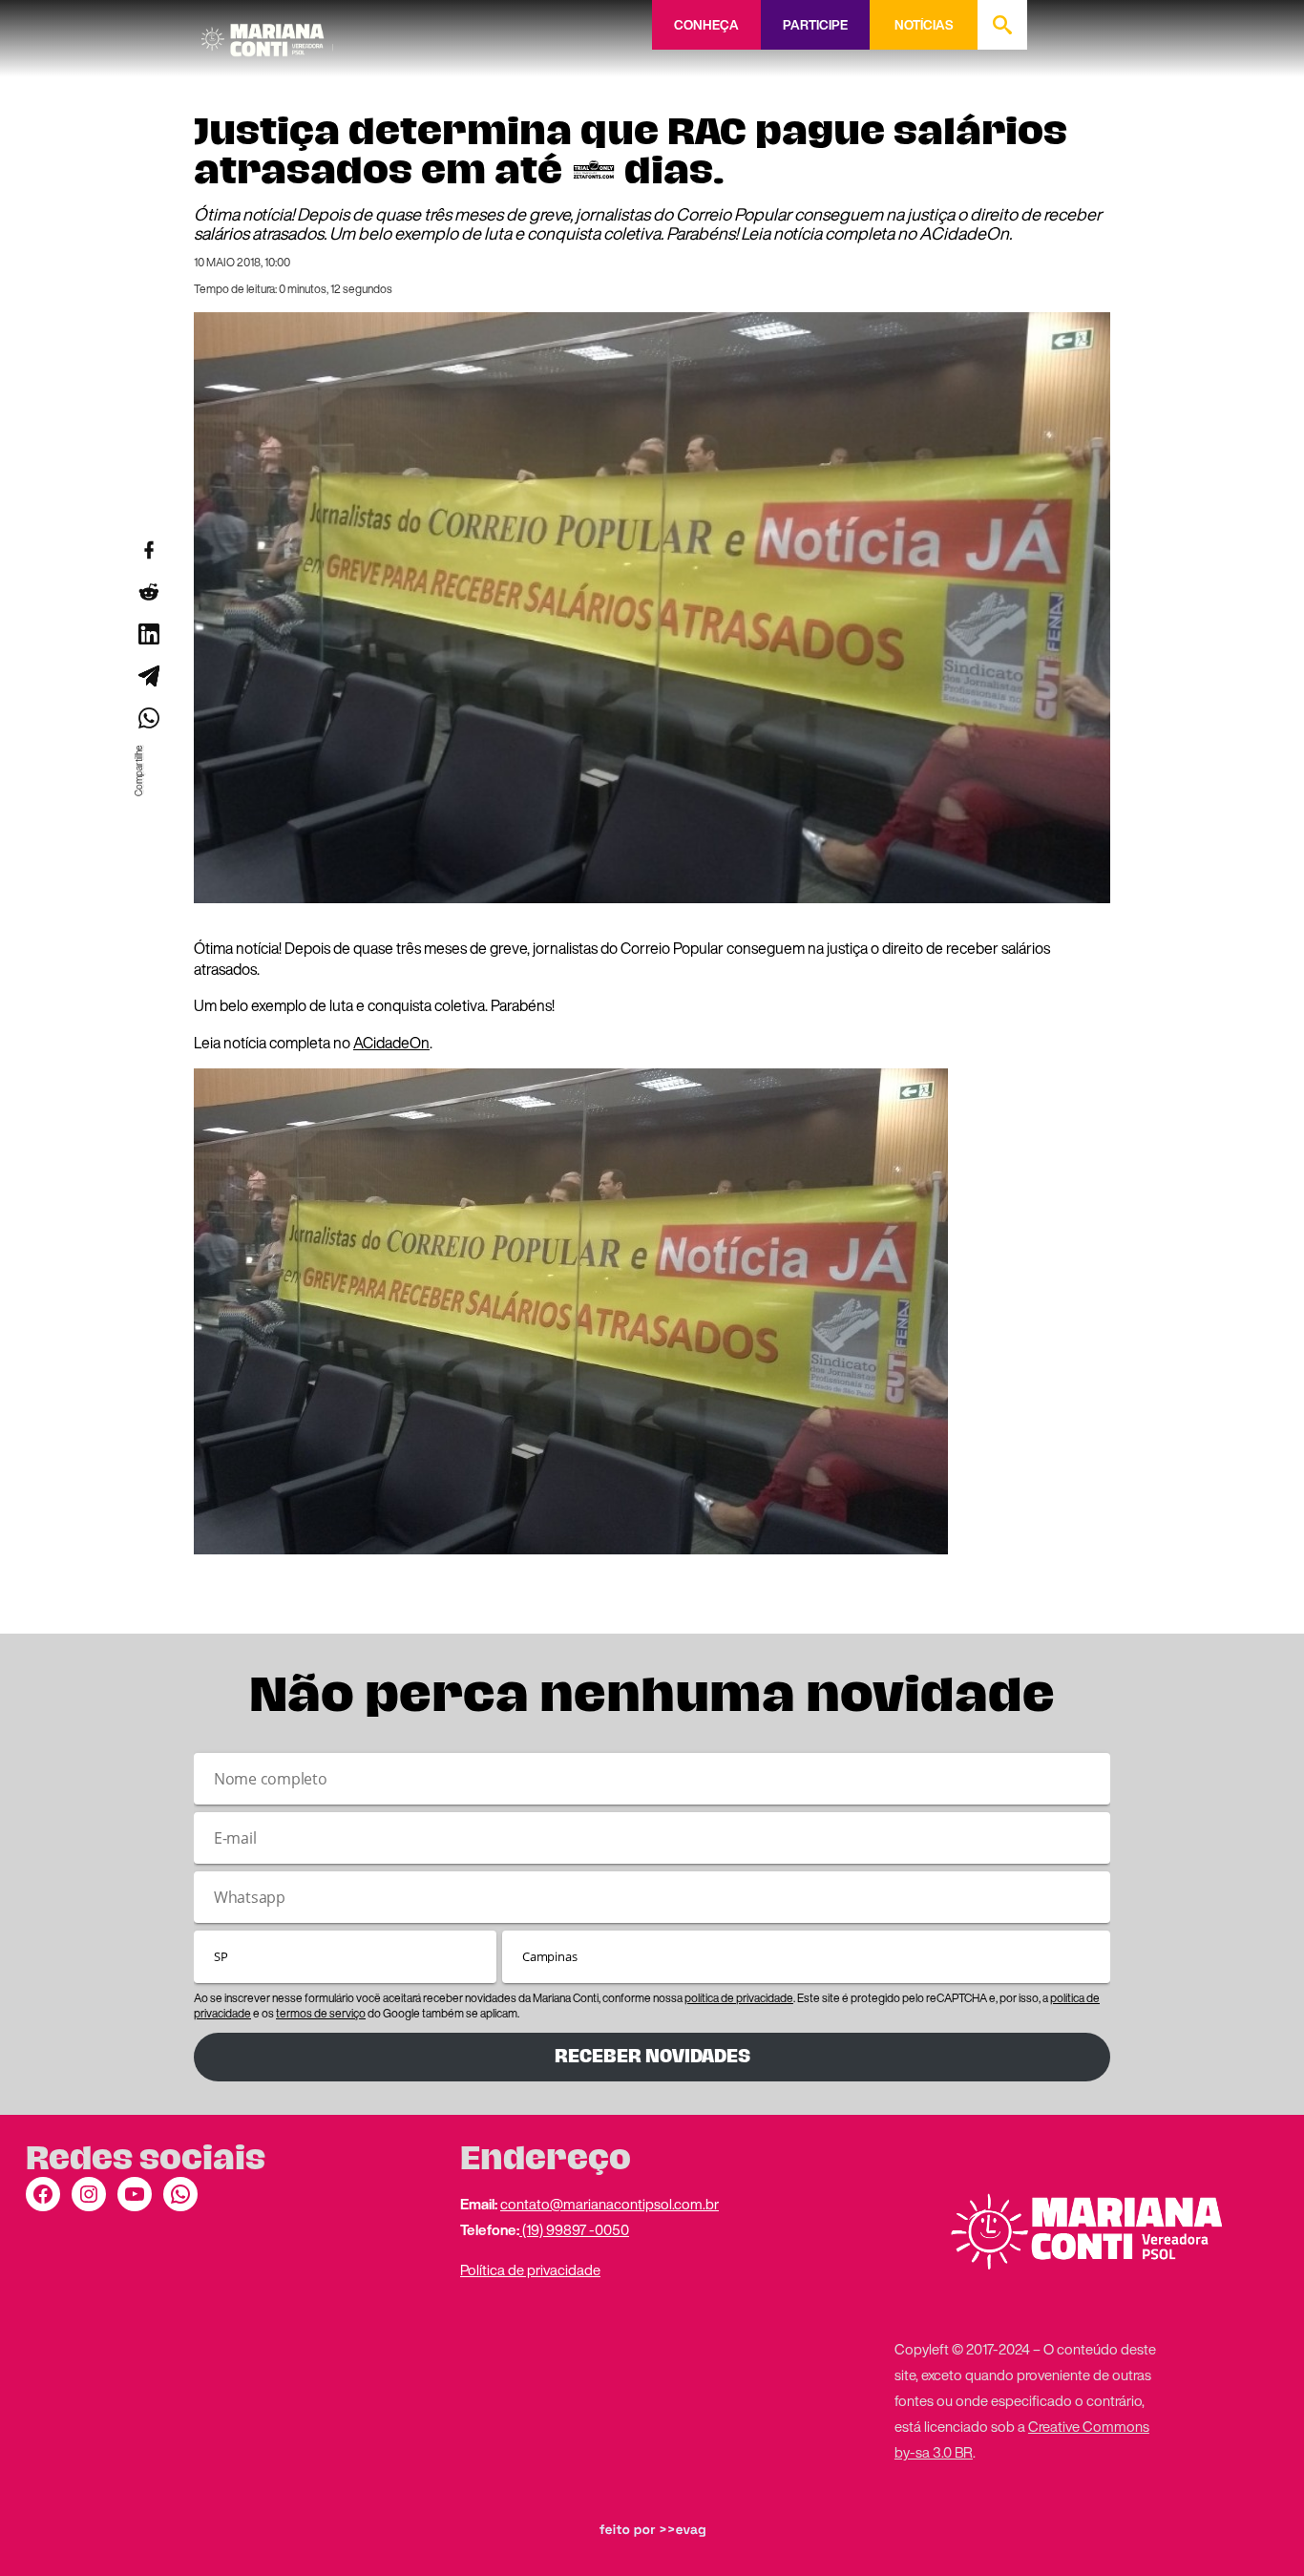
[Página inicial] (267, 33)
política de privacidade (739, 1998)
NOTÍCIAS (924, 25)
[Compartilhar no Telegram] (148, 676)
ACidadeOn (391, 1043)
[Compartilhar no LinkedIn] (148, 634)
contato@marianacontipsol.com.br (610, 2204)
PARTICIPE (815, 25)
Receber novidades (652, 2056)
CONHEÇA (706, 25)
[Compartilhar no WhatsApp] (148, 718)
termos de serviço (321, 2013)
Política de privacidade (530, 2270)
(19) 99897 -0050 (574, 2229)
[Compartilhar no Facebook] (148, 550)
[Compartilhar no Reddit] (148, 592)
